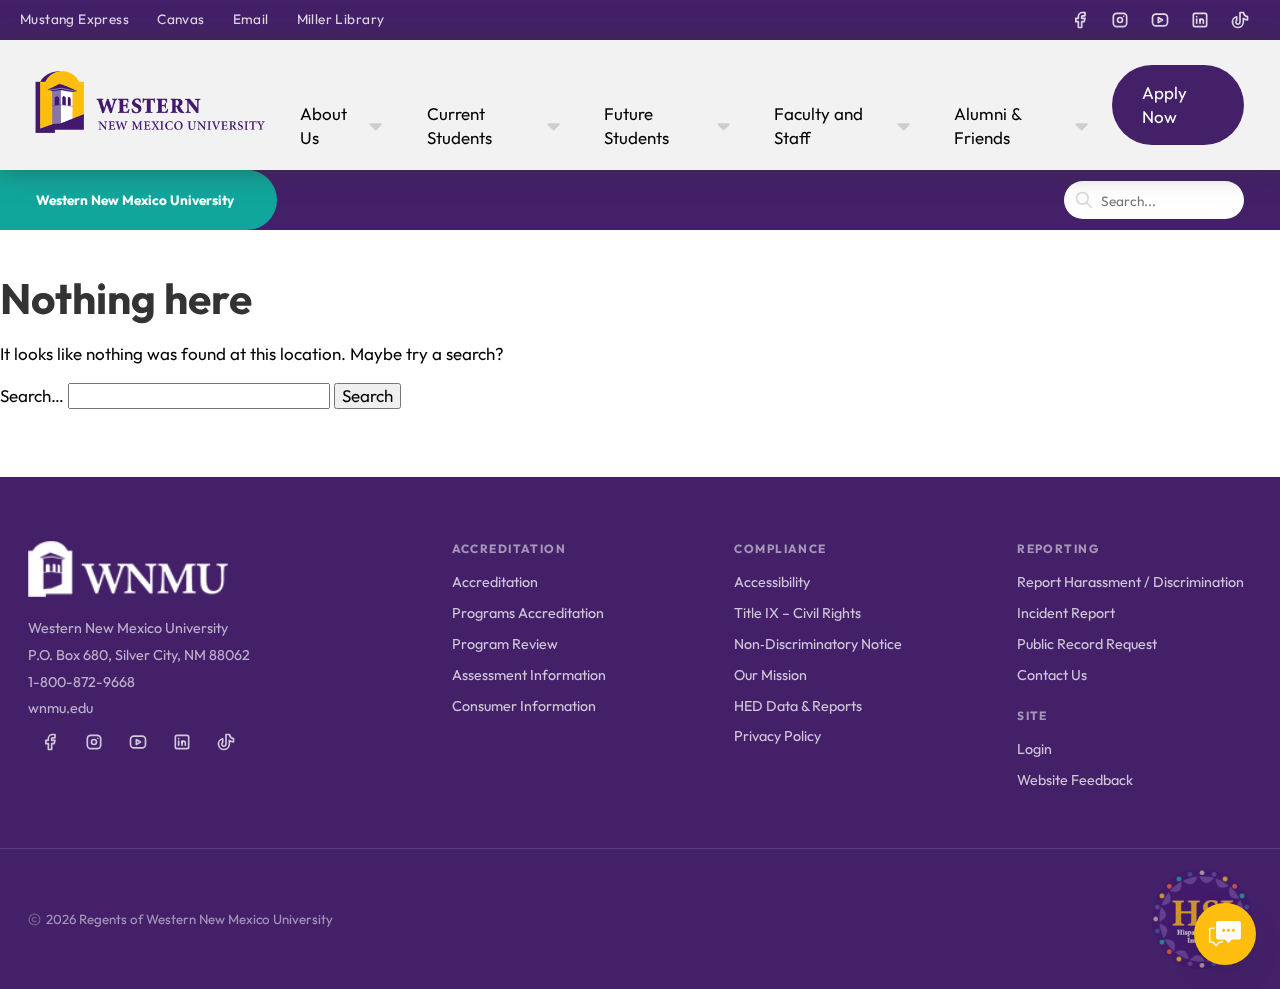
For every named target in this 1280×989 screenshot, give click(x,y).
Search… (32, 395)
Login (1034, 749)
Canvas (180, 19)
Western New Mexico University (135, 200)
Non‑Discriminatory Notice (818, 644)
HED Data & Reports (798, 706)
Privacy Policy (777, 736)
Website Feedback (1075, 780)
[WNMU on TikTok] (1240, 20)
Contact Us (1052, 675)
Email (251, 19)
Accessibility (772, 582)
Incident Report (1066, 613)
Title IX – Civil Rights (797, 613)
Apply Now (1164, 104)
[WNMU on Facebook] (1080, 20)
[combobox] (1154, 200)
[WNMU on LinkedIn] (1200, 20)
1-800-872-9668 (81, 682)
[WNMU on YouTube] (1160, 20)
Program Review (505, 644)
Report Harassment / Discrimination (1130, 582)
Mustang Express (74, 19)
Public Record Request (1087, 644)
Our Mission (770, 675)
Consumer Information (524, 706)
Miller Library (341, 19)
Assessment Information (529, 675)
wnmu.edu (60, 708)
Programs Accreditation (528, 613)
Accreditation (495, 582)
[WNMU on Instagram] (1120, 20)
